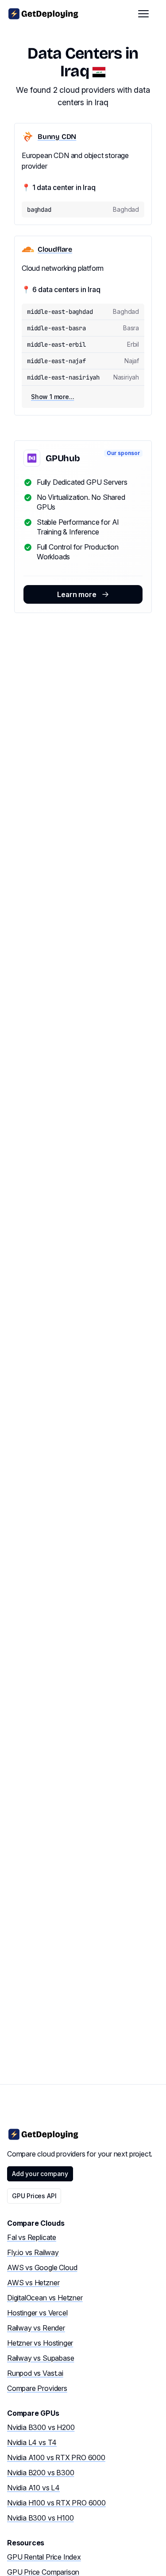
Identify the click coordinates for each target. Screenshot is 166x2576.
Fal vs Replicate (32, 2237)
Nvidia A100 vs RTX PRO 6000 (56, 2457)
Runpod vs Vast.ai (35, 2373)
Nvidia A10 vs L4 (33, 2488)
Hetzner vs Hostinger (40, 2343)
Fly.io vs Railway (33, 2252)
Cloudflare (55, 249)
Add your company (40, 2174)
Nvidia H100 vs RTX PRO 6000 (56, 2503)
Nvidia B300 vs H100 (40, 2518)
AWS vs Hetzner (33, 2283)
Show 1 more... (52, 397)
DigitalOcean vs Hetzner (45, 2298)
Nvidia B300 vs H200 (41, 2427)
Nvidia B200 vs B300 (41, 2473)
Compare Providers (37, 2388)
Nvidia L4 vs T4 (32, 2442)
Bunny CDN (57, 137)
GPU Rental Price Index (44, 2557)
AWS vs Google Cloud (42, 2267)
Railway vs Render (36, 2328)
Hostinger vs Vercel (37, 2313)
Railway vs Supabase (41, 2358)
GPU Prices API (34, 2196)
